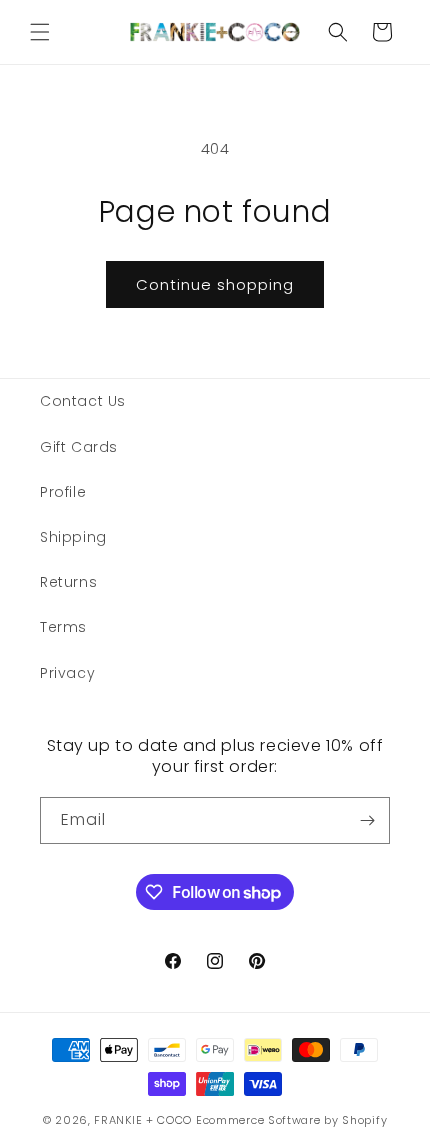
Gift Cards (79, 447)
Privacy (67, 673)
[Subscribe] (367, 820)
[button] (40, 32)
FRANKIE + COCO (143, 1120)
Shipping (73, 537)
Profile (63, 492)
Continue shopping (215, 284)
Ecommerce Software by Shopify (291, 1120)
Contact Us (83, 401)
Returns (68, 582)
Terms (63, 627)
